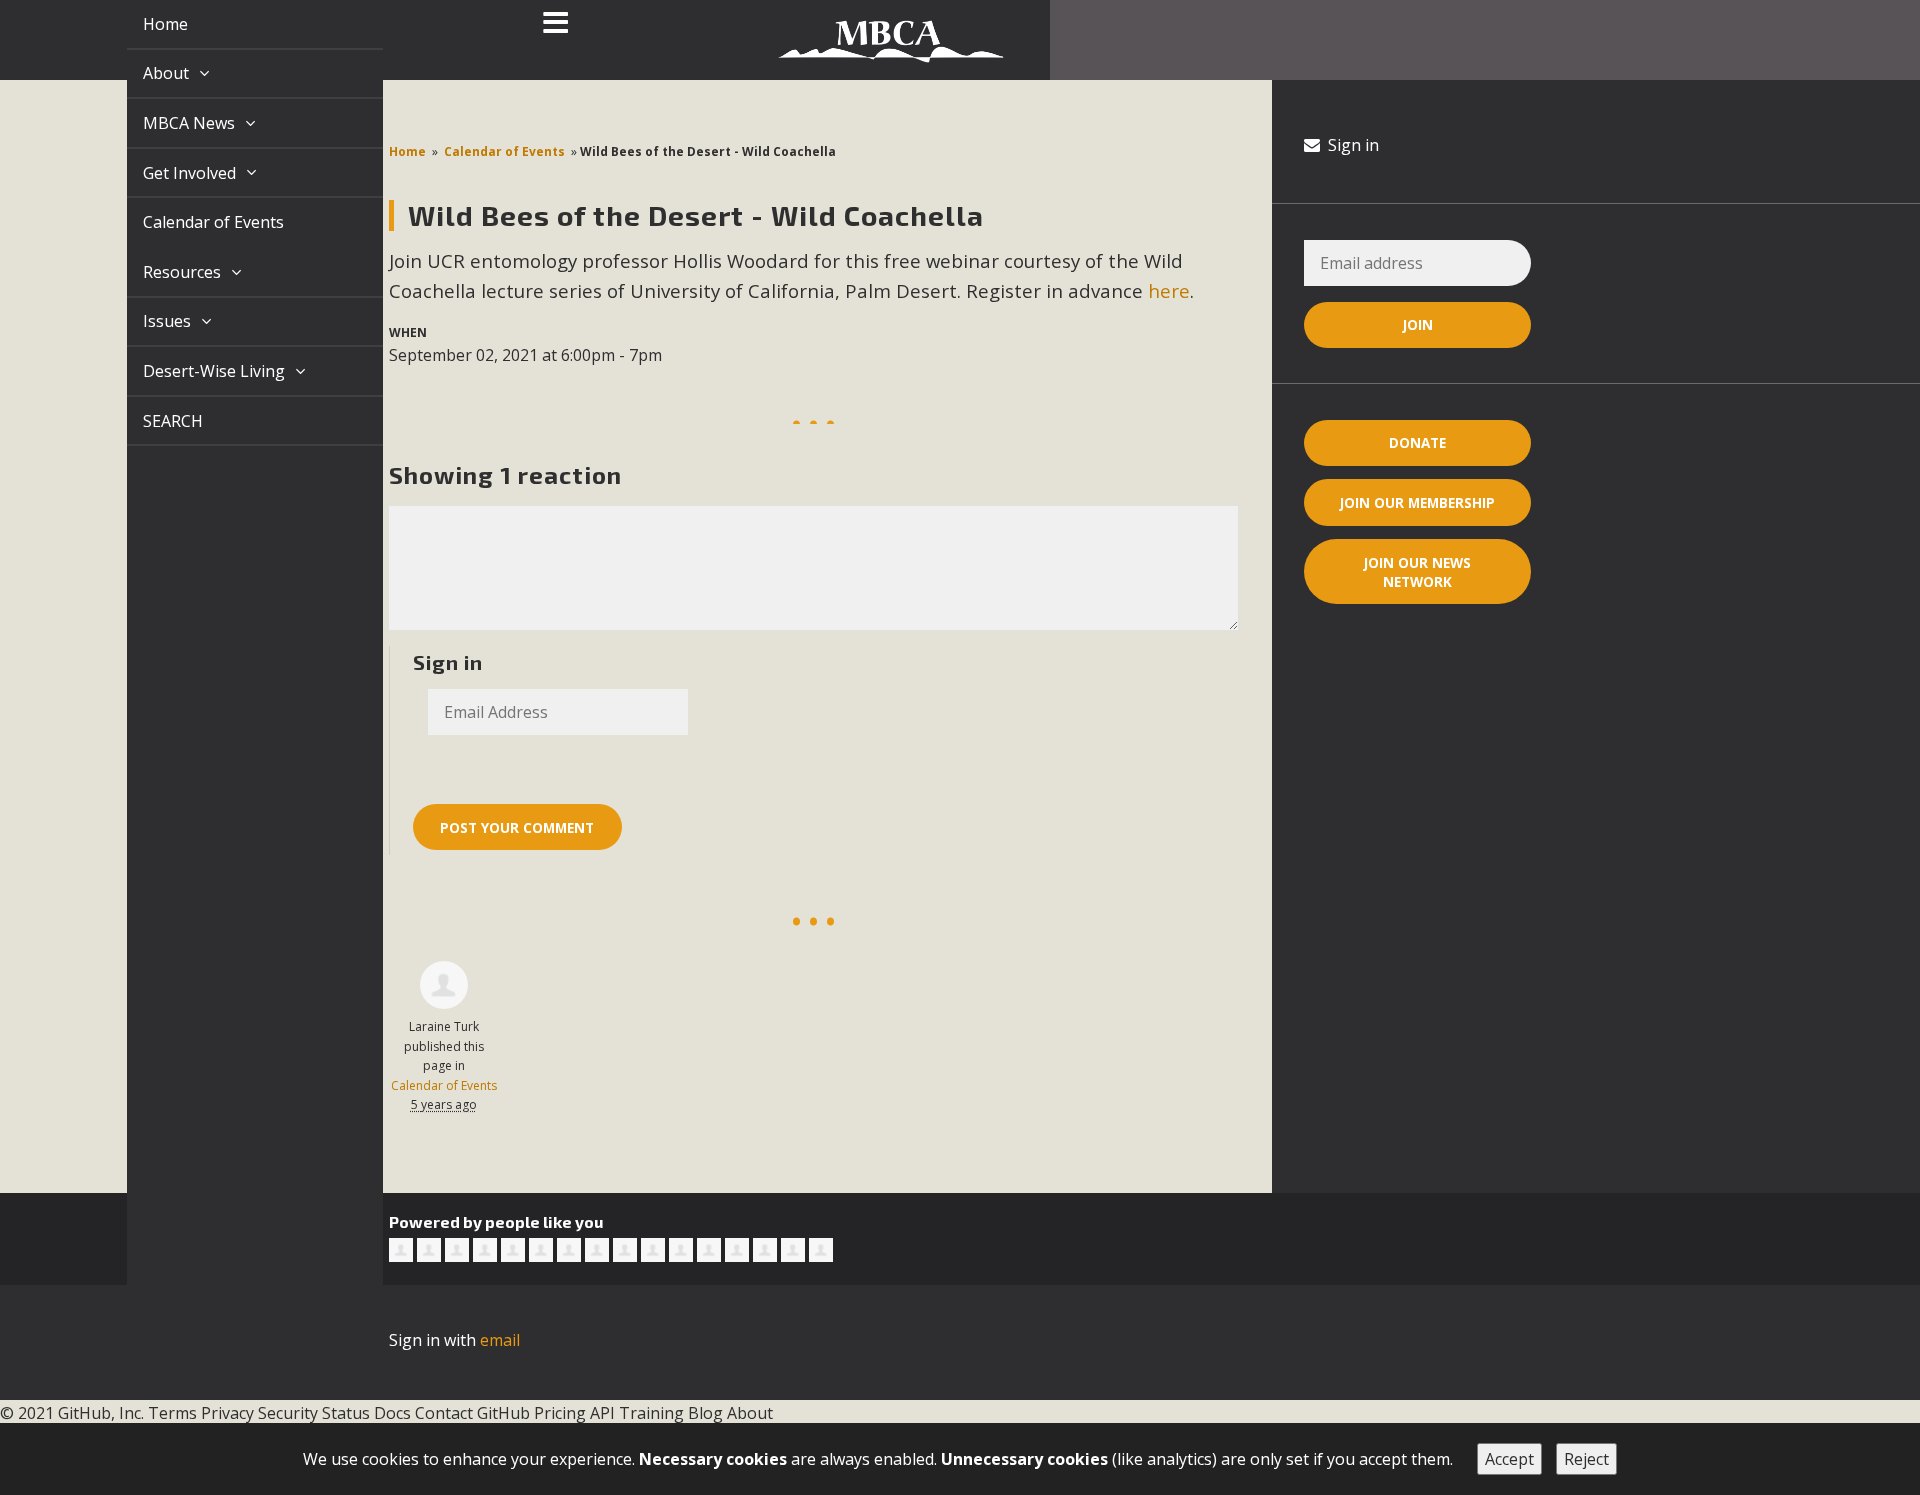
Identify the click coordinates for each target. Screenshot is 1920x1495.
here (1169, 290)
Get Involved (168, 173)
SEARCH (150, 421)
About (145, 73)
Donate (1417, 442)
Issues (146, 321)
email (500, 1340)
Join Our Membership (1417, 502)
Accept (1509, 1459)
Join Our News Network (1417, 572)
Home (142, 24)
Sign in (1351, 145)
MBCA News (168, 123)
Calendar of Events (190, 222)
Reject (1586, 1459)
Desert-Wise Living (193, 371)
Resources (161, 272)
